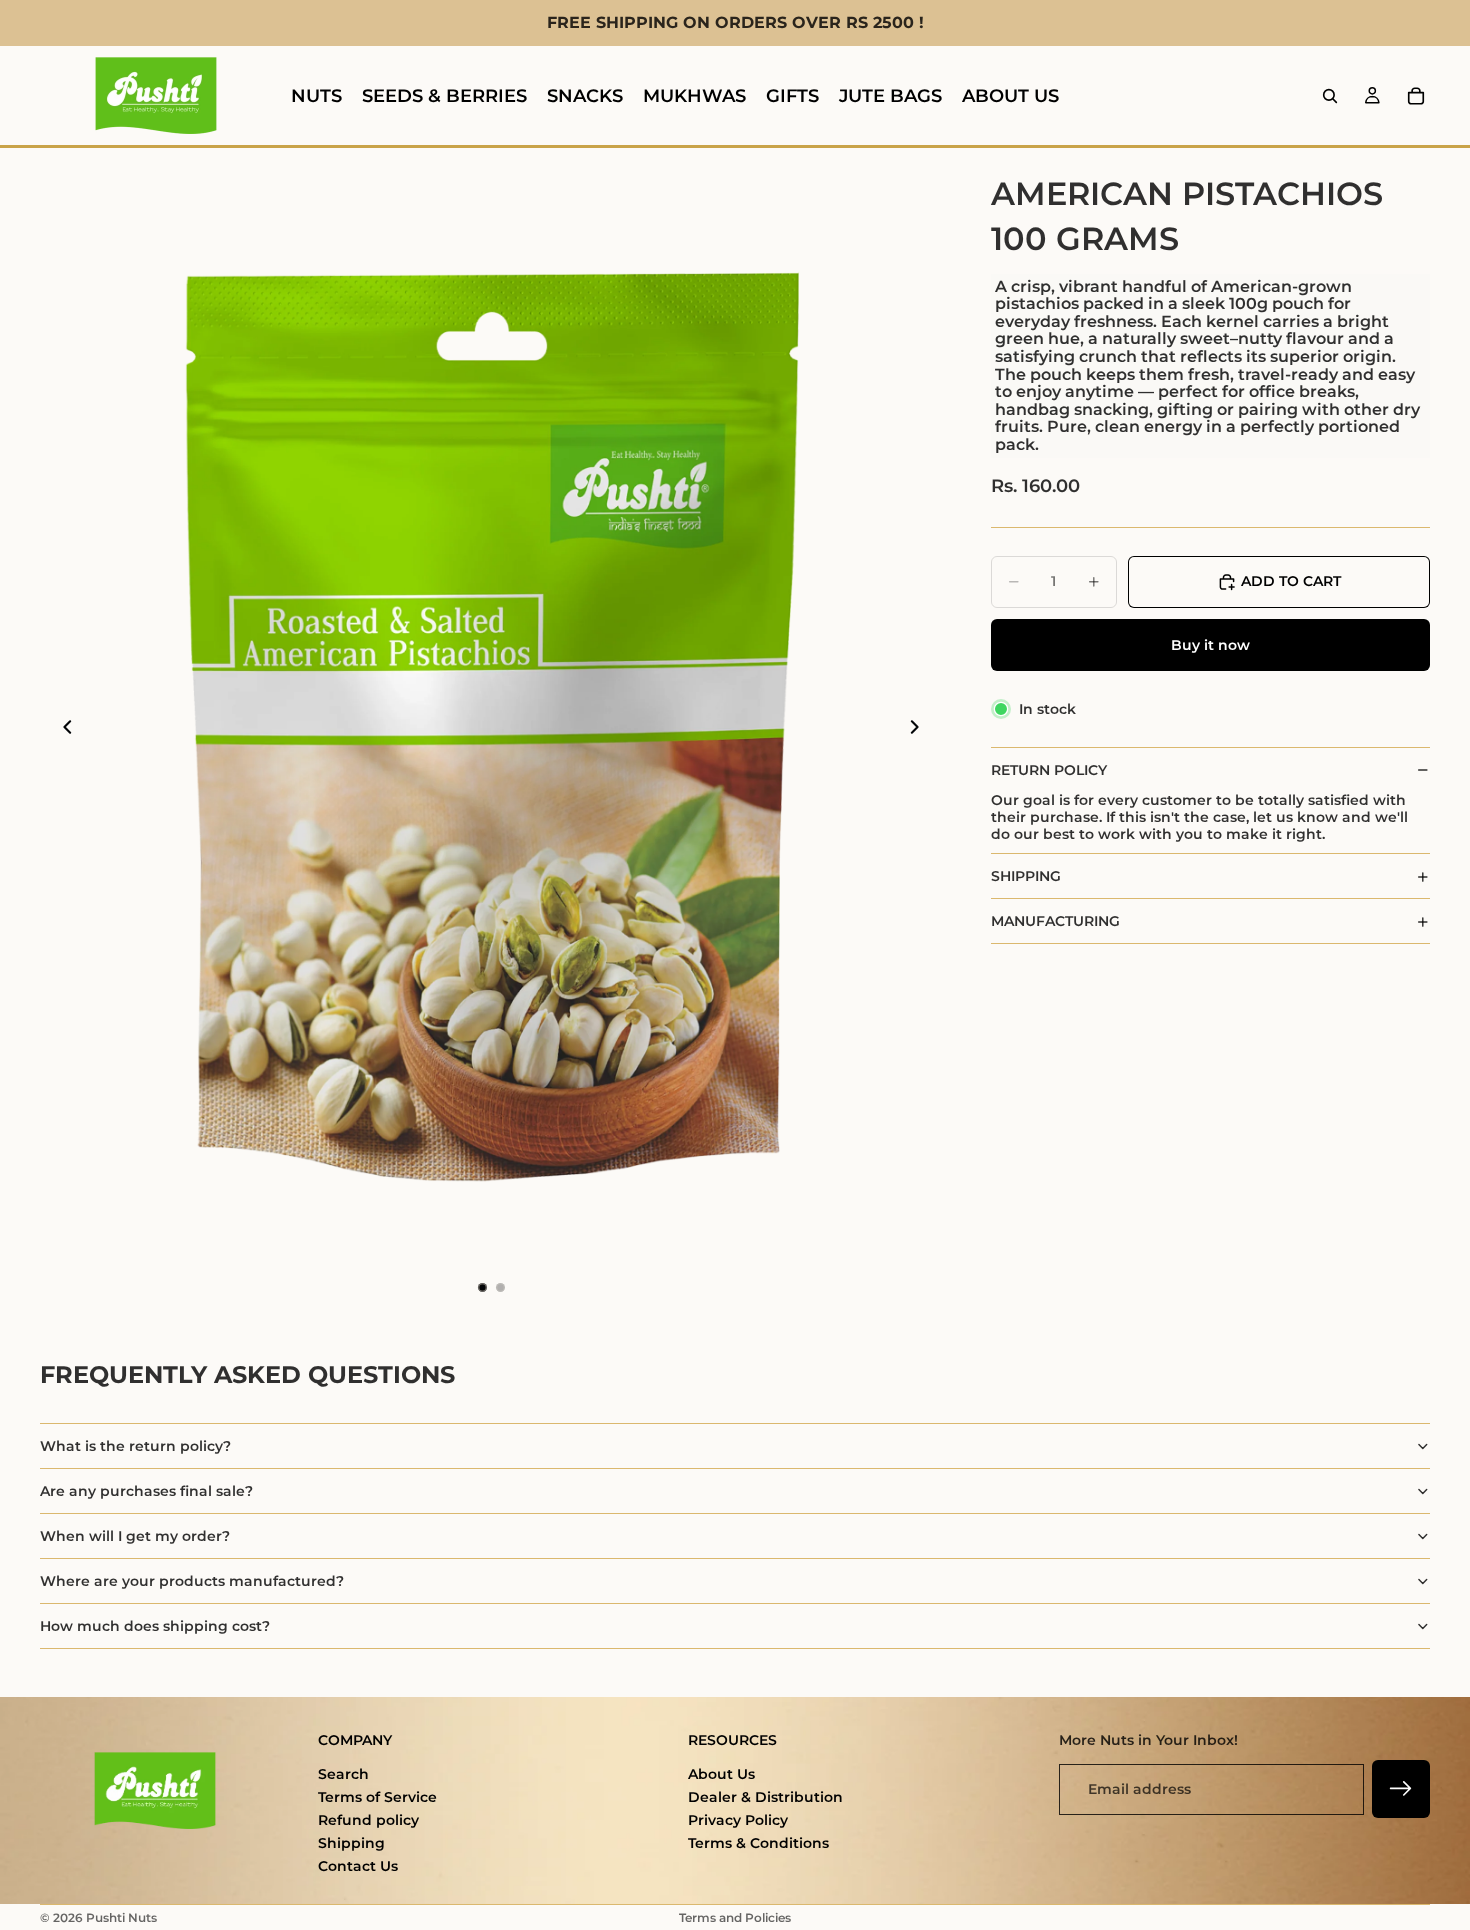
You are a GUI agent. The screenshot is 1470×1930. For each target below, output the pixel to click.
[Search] (1330, 96)
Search (343, 1774)
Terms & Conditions (758, 1843)
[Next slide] (921, 729)
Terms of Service (377, 1797)
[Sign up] (1401, 1789)
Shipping (351, 1843)
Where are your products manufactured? (192, 1581)
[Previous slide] (62, 729)
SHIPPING (1026, 876)
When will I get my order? (135, 1536)
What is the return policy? (135, 1446)
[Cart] (1416, 96)
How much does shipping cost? (155, 1626)
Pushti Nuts (121, 1917)
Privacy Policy (738, 1820)
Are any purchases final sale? (146, 1491)
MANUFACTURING (1055, 921)
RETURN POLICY (1049, 770)
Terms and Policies (735, 1917)
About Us (721, 1774)
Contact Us (358, 1866)
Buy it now (1210, 645)
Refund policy (368, 1820)
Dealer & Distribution (765, 1797)
